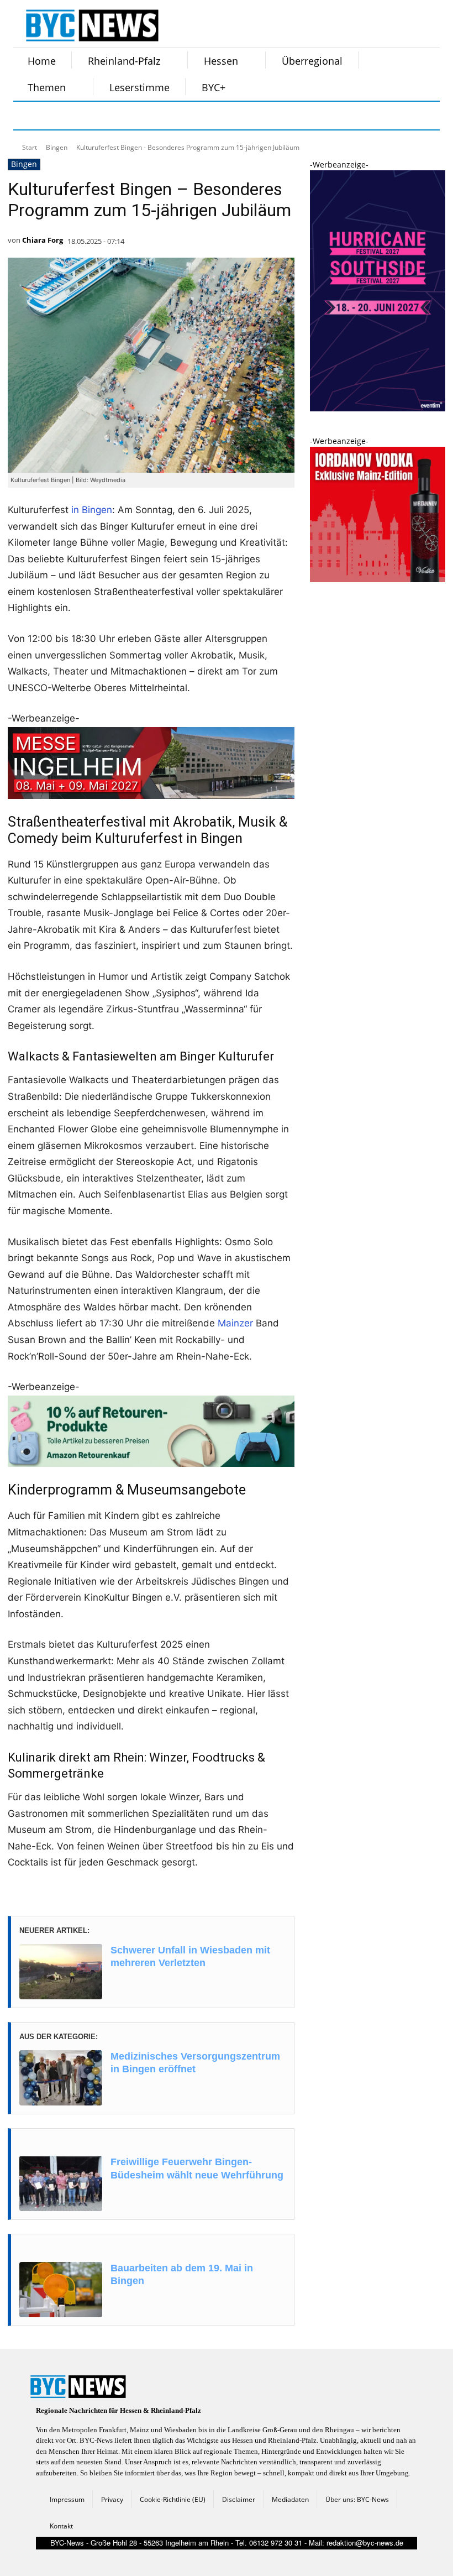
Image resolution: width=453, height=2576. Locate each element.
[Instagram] (56, 116)
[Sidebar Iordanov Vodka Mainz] (378, 579)
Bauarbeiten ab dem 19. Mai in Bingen (182, 2274)
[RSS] (84, 116)
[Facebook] (29, 116)
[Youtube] (167, 116)
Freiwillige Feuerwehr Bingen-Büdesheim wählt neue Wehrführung (197, 2168)
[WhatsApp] (139, 116)
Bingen (57, 147)
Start (30, 147)
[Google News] (194, 116)
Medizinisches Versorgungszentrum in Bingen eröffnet (195, 2063)
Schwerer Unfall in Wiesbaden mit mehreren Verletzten (190, 1956)
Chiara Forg (43, 240)
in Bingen (92, 510)
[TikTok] (112, 116)
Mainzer (235, 1323)
